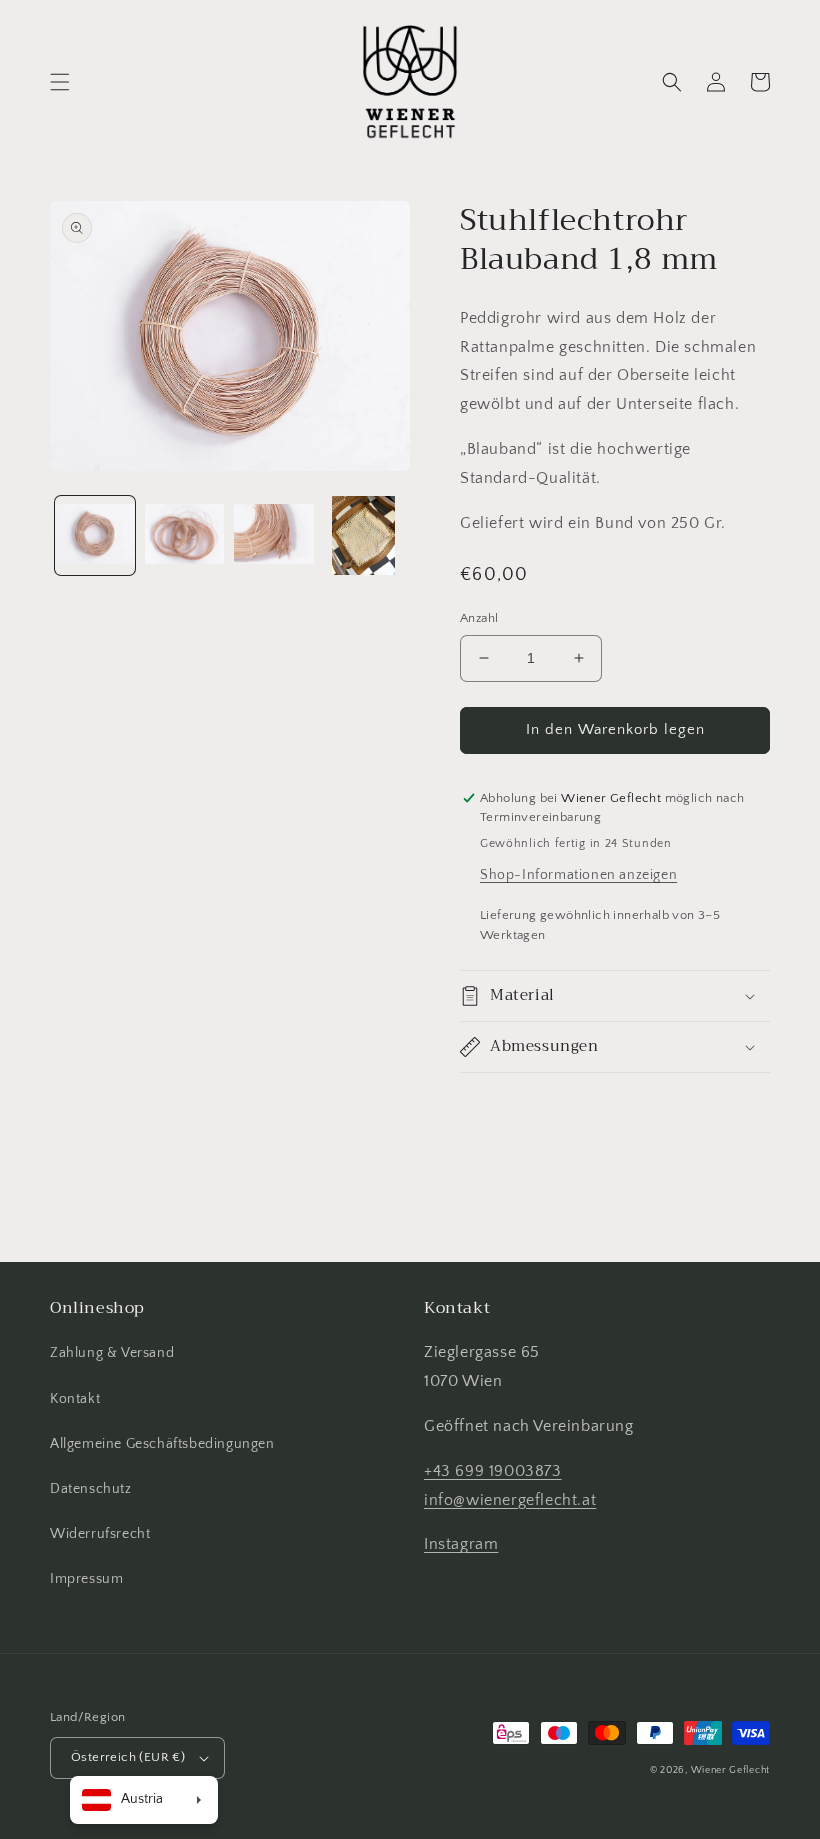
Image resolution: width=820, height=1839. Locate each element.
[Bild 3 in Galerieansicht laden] (274, 536)
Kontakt (75, 1399)
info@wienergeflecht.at (510, 1500)
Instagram (461, 1544)
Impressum (86, 1579)
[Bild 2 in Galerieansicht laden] (185, 536)
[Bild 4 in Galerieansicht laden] (364, 536)
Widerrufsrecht (100, 1534)
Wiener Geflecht (731, 1770)
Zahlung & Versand (112, 1353)
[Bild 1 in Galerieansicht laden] (95, 536)
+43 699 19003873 (493, 1471)
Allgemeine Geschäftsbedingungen (162, 1444)
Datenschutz (91, 1489)
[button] (60, 82)
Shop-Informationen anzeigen (578, 875)
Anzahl (479, 618)
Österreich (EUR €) (128, 1757)
